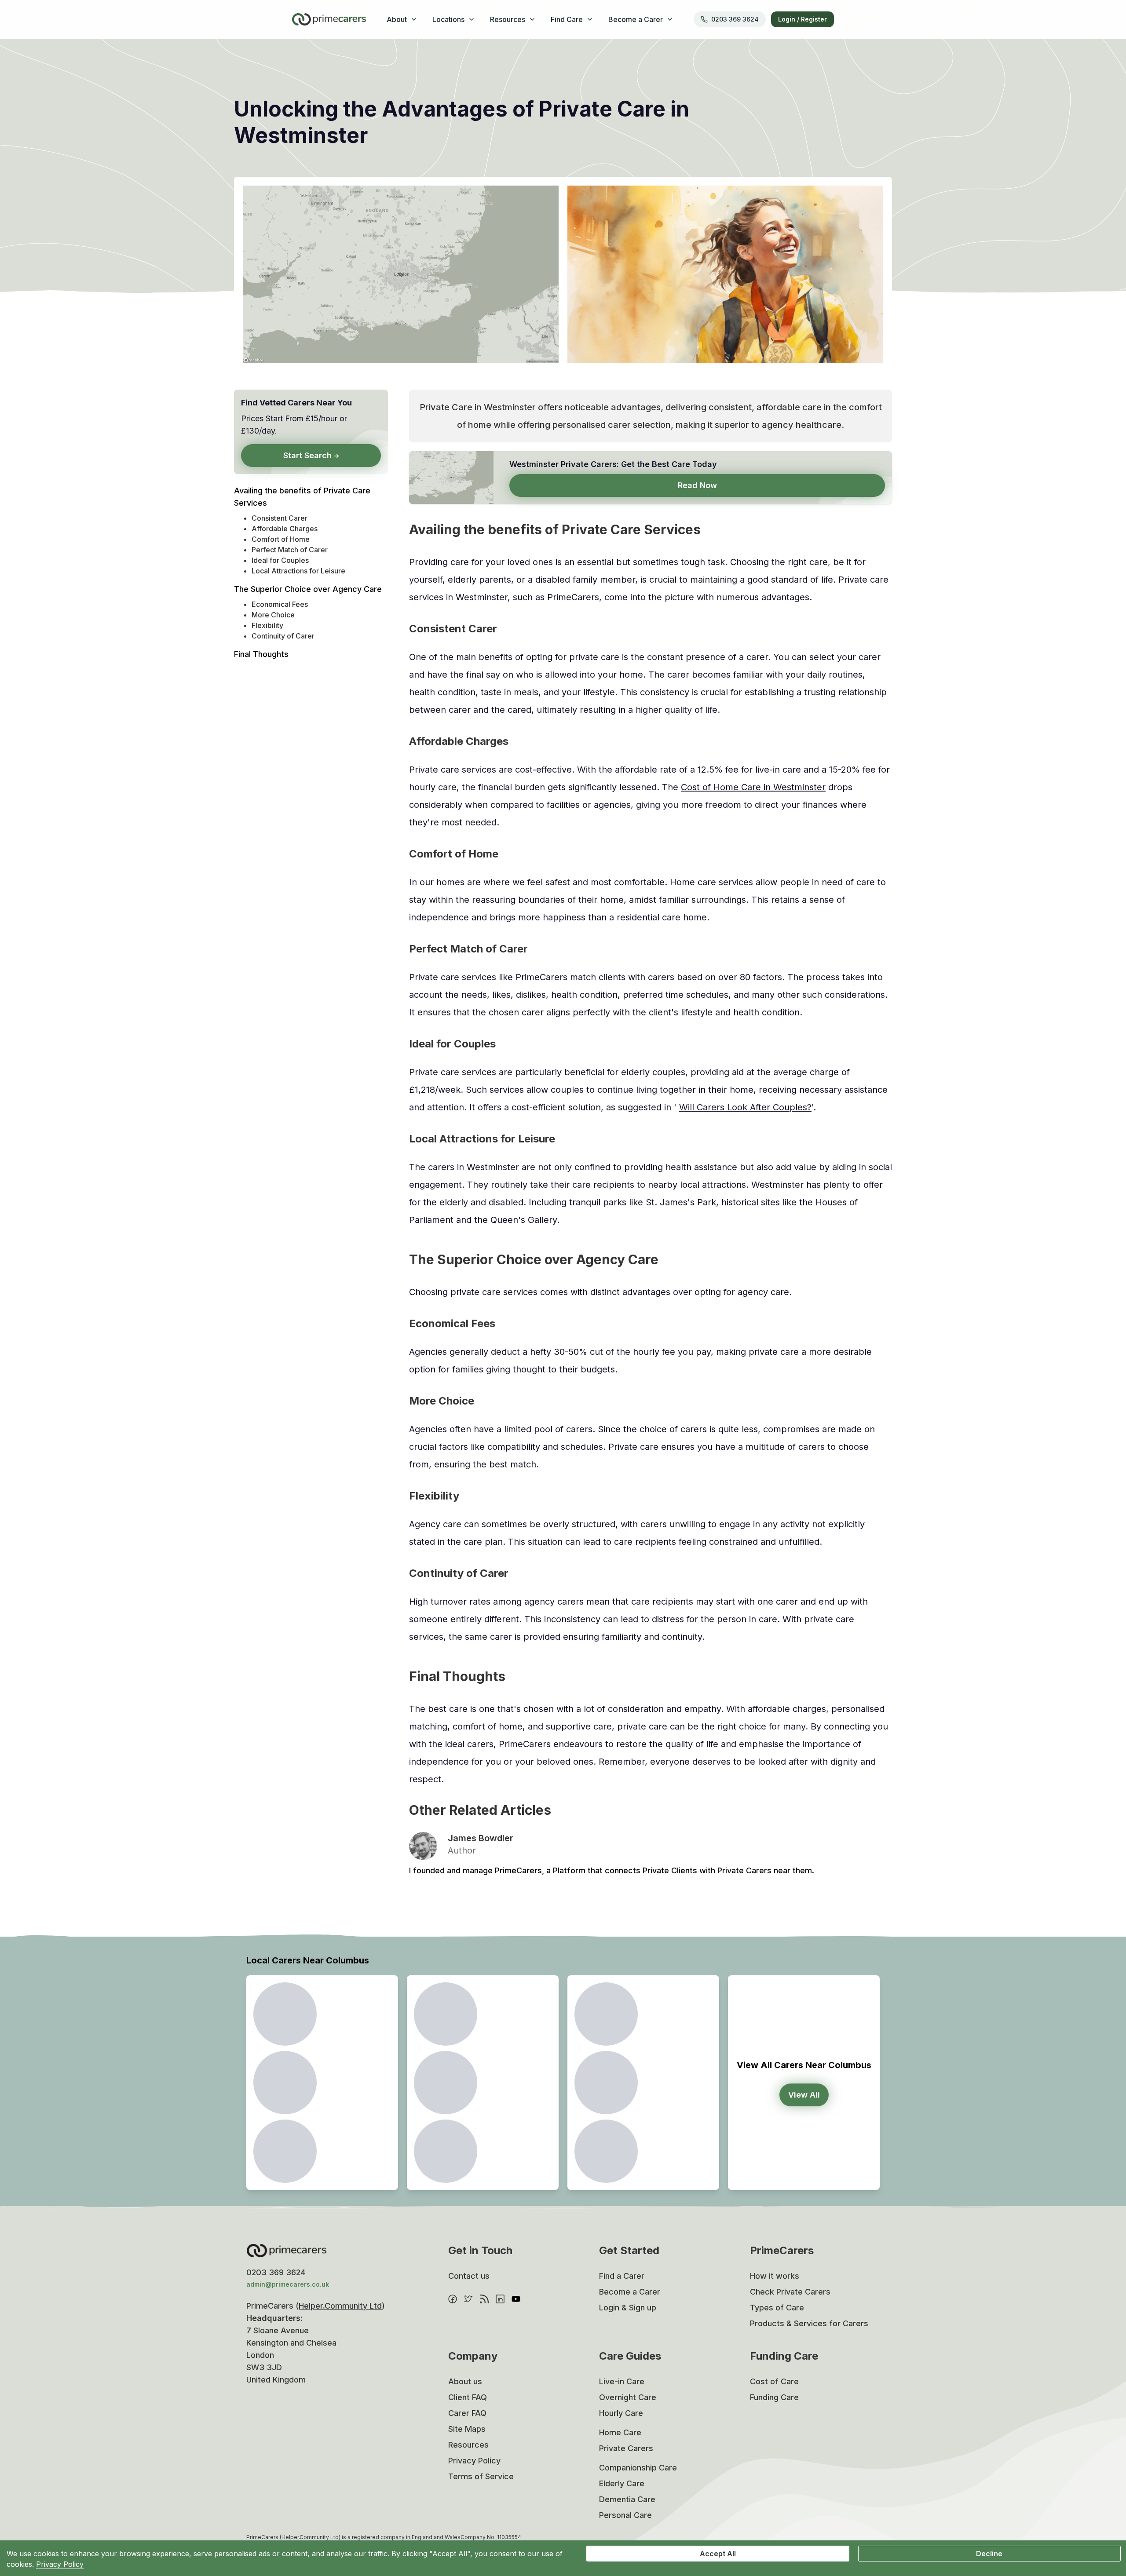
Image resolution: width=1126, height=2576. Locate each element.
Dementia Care (627, 2499)
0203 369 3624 (735, 19)
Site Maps (467, 2429)
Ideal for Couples (280, 560)
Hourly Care (621, 2413)
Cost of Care (774, 2381)
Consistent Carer (280, 518)
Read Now (697, 485)
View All (804, 2095)
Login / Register (802, 19)
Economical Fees (280, 604)
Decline (989, 2554)
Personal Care (625, 2515)
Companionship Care (638, 2468)
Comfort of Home (281, 539)
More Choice (273, 615)
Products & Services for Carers (809, 2323)
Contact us (469, 2276)
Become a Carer (630, 2292)
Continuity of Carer (283, 636)
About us (465, 2381)
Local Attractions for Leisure (298, 571)
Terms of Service (481, 2476)
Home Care (620, 2432)
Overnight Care (628, 2397)
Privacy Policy (474, 2461)
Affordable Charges (285, 529)
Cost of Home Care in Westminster (753, 787)
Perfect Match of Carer (290, 550)
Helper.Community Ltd (340, 2306)
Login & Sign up (628, 2308)
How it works (775, 2276)
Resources (468, 2445)
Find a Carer (622, 2276)
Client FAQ (468, 2397)
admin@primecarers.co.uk (288, 2284)
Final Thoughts (261, 654)
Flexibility (267, 625)
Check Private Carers (790, 2292)
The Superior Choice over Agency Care (308, 589)
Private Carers (626, 2448)
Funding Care (774, 2397)
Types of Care (777, 2308)
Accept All (718, 2554)
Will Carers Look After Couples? (745, 1107)
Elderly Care (622, 2483)
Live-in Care (622, 2381)
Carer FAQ (467, 2413)
